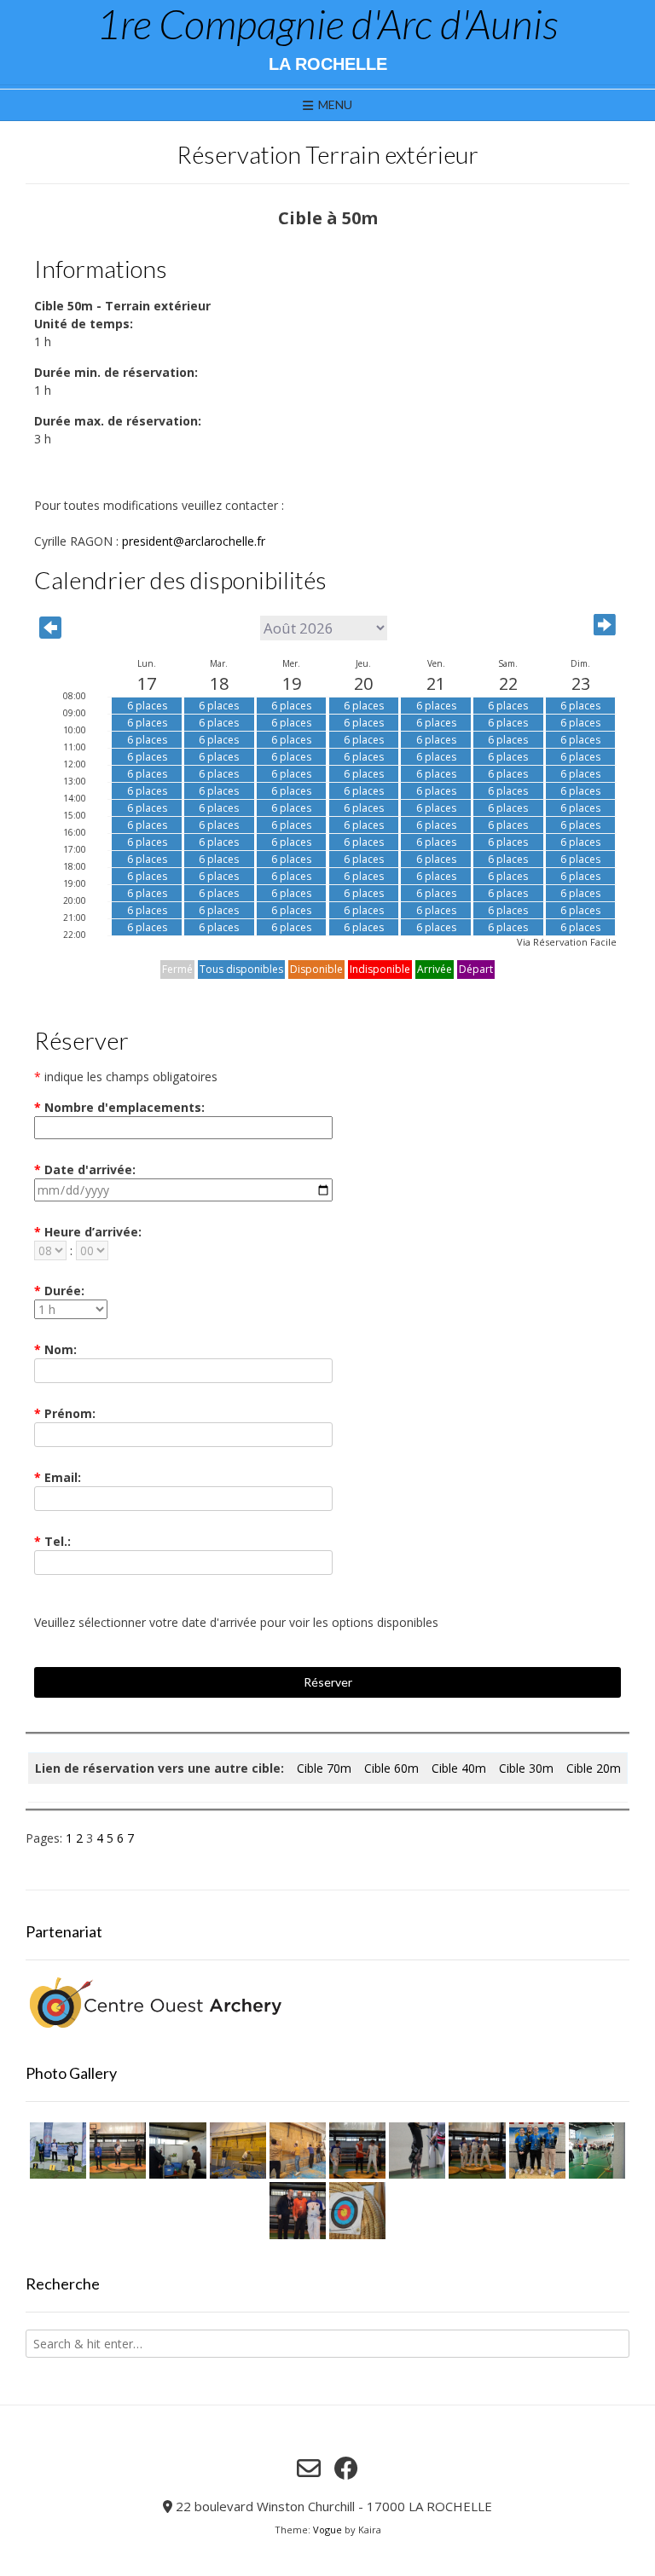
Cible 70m (324, 1768)
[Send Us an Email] (309, 2469)
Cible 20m (594, 1768)
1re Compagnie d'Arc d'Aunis (327, 24)
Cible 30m (526, 1768)
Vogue (327, 2530)
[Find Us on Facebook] (346, 2469)
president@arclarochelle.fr (194, 541)
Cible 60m (391, 1768)
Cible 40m (459, 1768)
